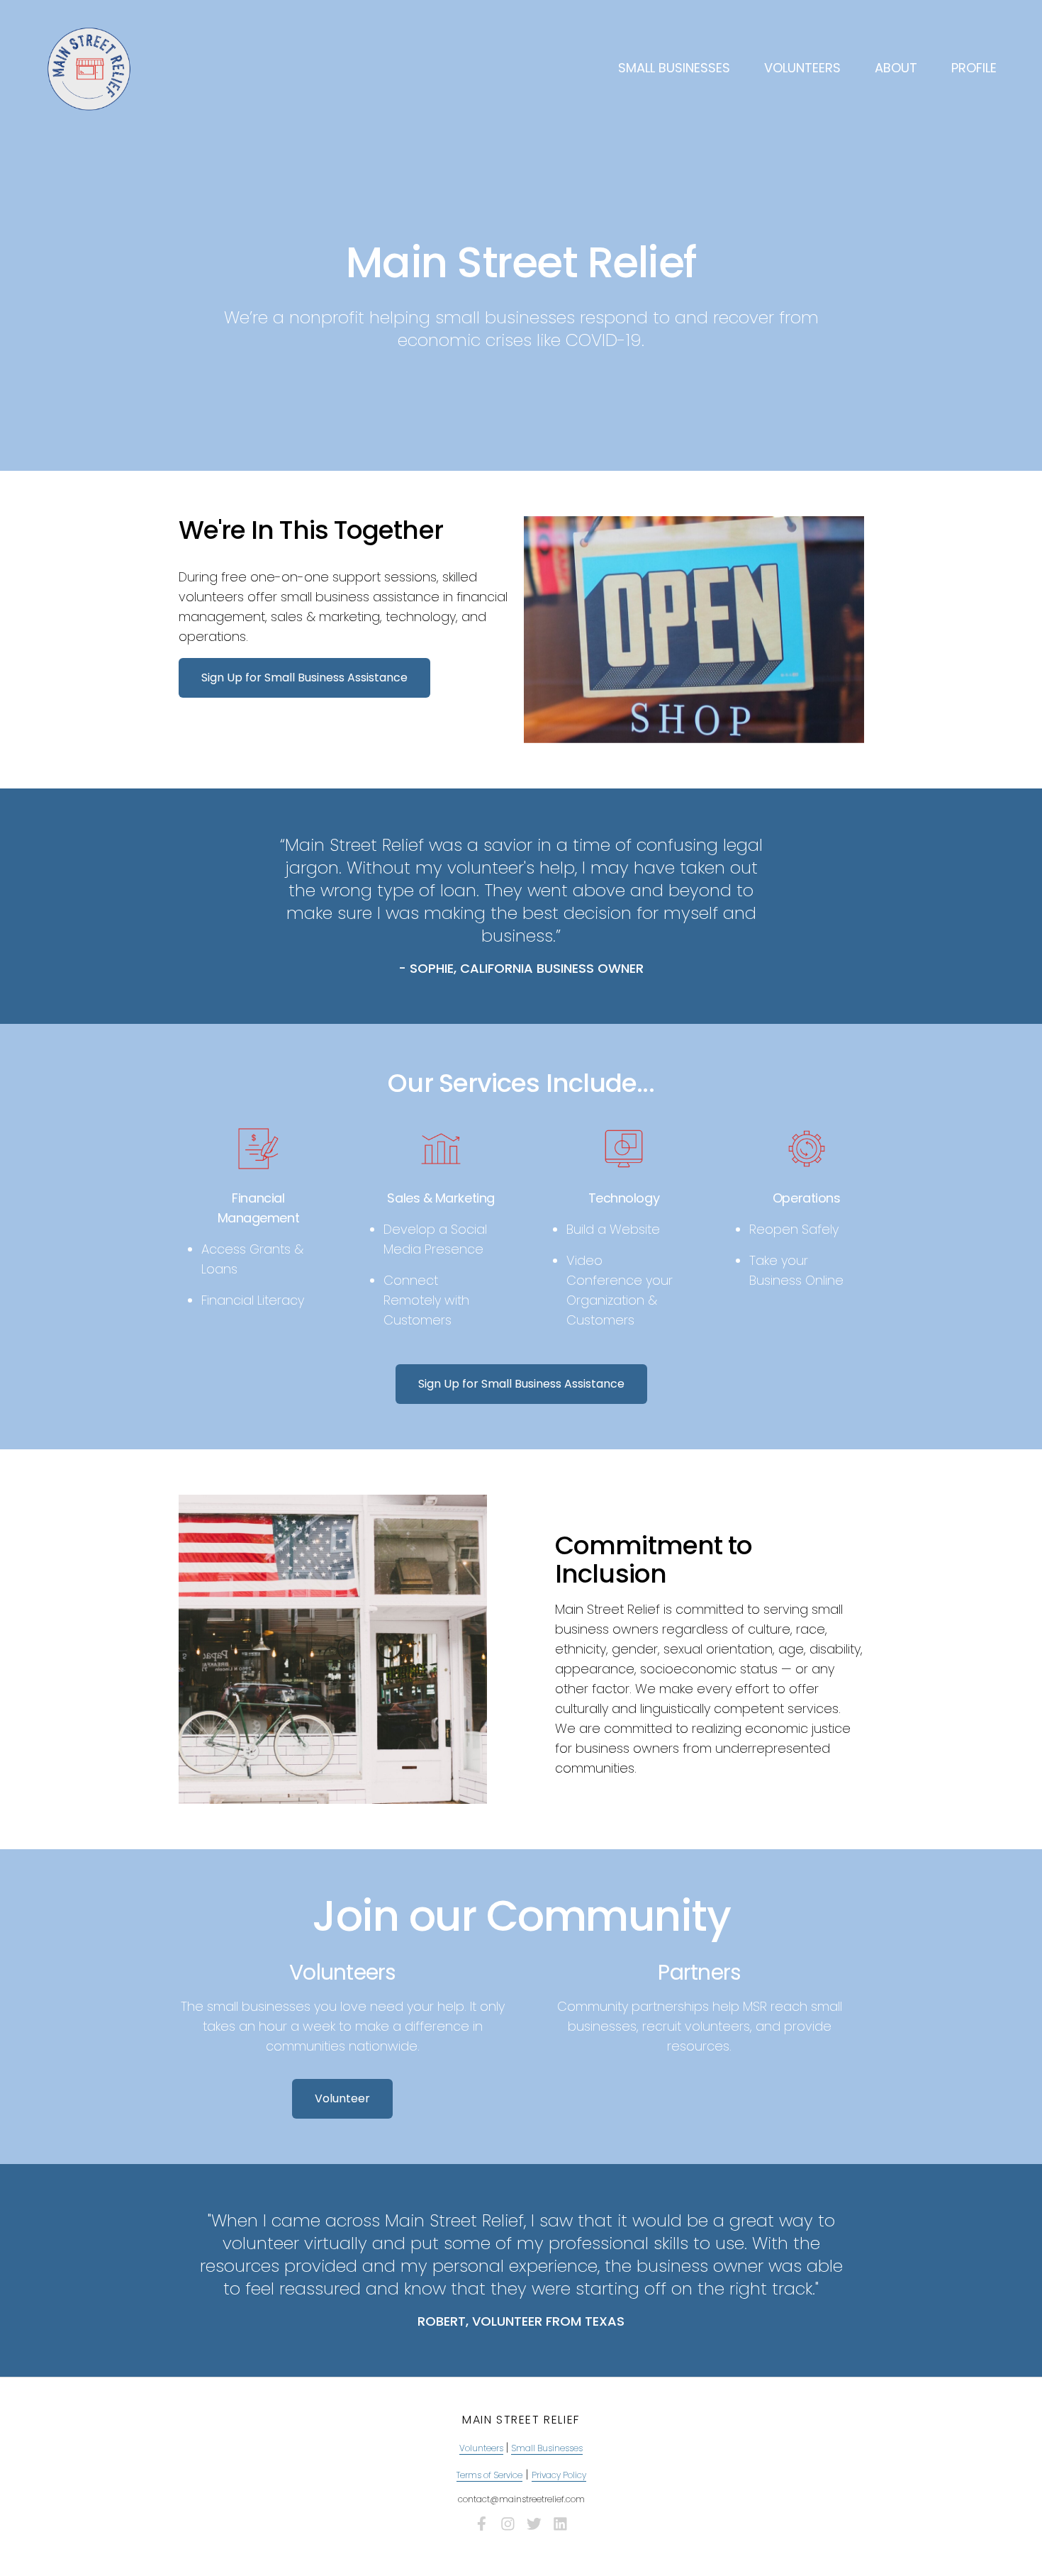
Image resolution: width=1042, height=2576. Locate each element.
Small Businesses (674, 68)
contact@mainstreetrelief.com (521, 2499)
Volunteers (802, 68)
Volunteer (342, 2098)
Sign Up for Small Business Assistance (304, 678)
